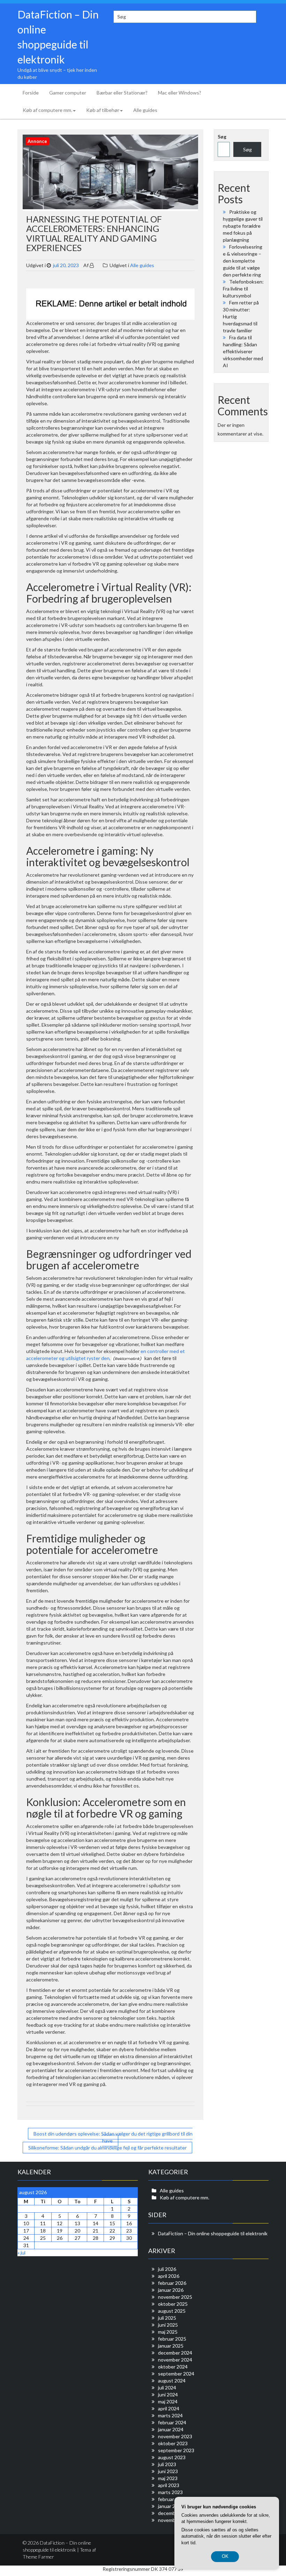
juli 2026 (167, 2269)
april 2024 (169, 2408)
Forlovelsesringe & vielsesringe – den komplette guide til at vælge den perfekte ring (243, 261)
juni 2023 (168, 2471)
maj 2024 (168, 2401)
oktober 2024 (173, 2367)
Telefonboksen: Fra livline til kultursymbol (243, 289)
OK (225, 2556)
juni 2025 (168, 2325)
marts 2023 (170, 2492)
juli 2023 (167, 2464)
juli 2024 (167, 2388)
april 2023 (169, 2485)
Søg (222, 137)
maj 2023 (168, 2478)
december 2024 (175, 2353)
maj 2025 (168, 2332)
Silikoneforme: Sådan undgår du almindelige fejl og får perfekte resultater (107, 2148)
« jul (21, 2253)
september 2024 (176, 2374)
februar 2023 (172, 2499)
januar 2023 (171, 2506)
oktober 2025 (173, 2304)
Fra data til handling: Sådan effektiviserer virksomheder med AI (243, 351)
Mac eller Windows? (180, 93)
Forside (31, 93)
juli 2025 (167, 2318)
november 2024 (175, 2360)
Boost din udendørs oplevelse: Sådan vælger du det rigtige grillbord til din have (113, 2137)
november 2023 (175, 2436)
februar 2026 (172, 2283)
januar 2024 (171, 2429)
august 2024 (172, 2381)
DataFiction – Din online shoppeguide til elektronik (213, 2233)
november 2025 (175, 2297)
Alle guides (145, 110)
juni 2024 (168, 2394)
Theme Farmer (38, 2557)
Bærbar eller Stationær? (122, 93)
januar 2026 (171, 2290)
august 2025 (172, 2311)
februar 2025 (172, 2339)
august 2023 (172, 2457)
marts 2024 (170, 2415)
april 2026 (169, 2276)
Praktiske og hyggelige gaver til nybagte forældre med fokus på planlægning (243, 226)
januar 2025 (171, 2346)
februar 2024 (172, 2422)
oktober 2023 (173, 2443)
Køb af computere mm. (47, 110)
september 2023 (176, 2450)
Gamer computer (68, 93)
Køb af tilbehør (103, 110)
